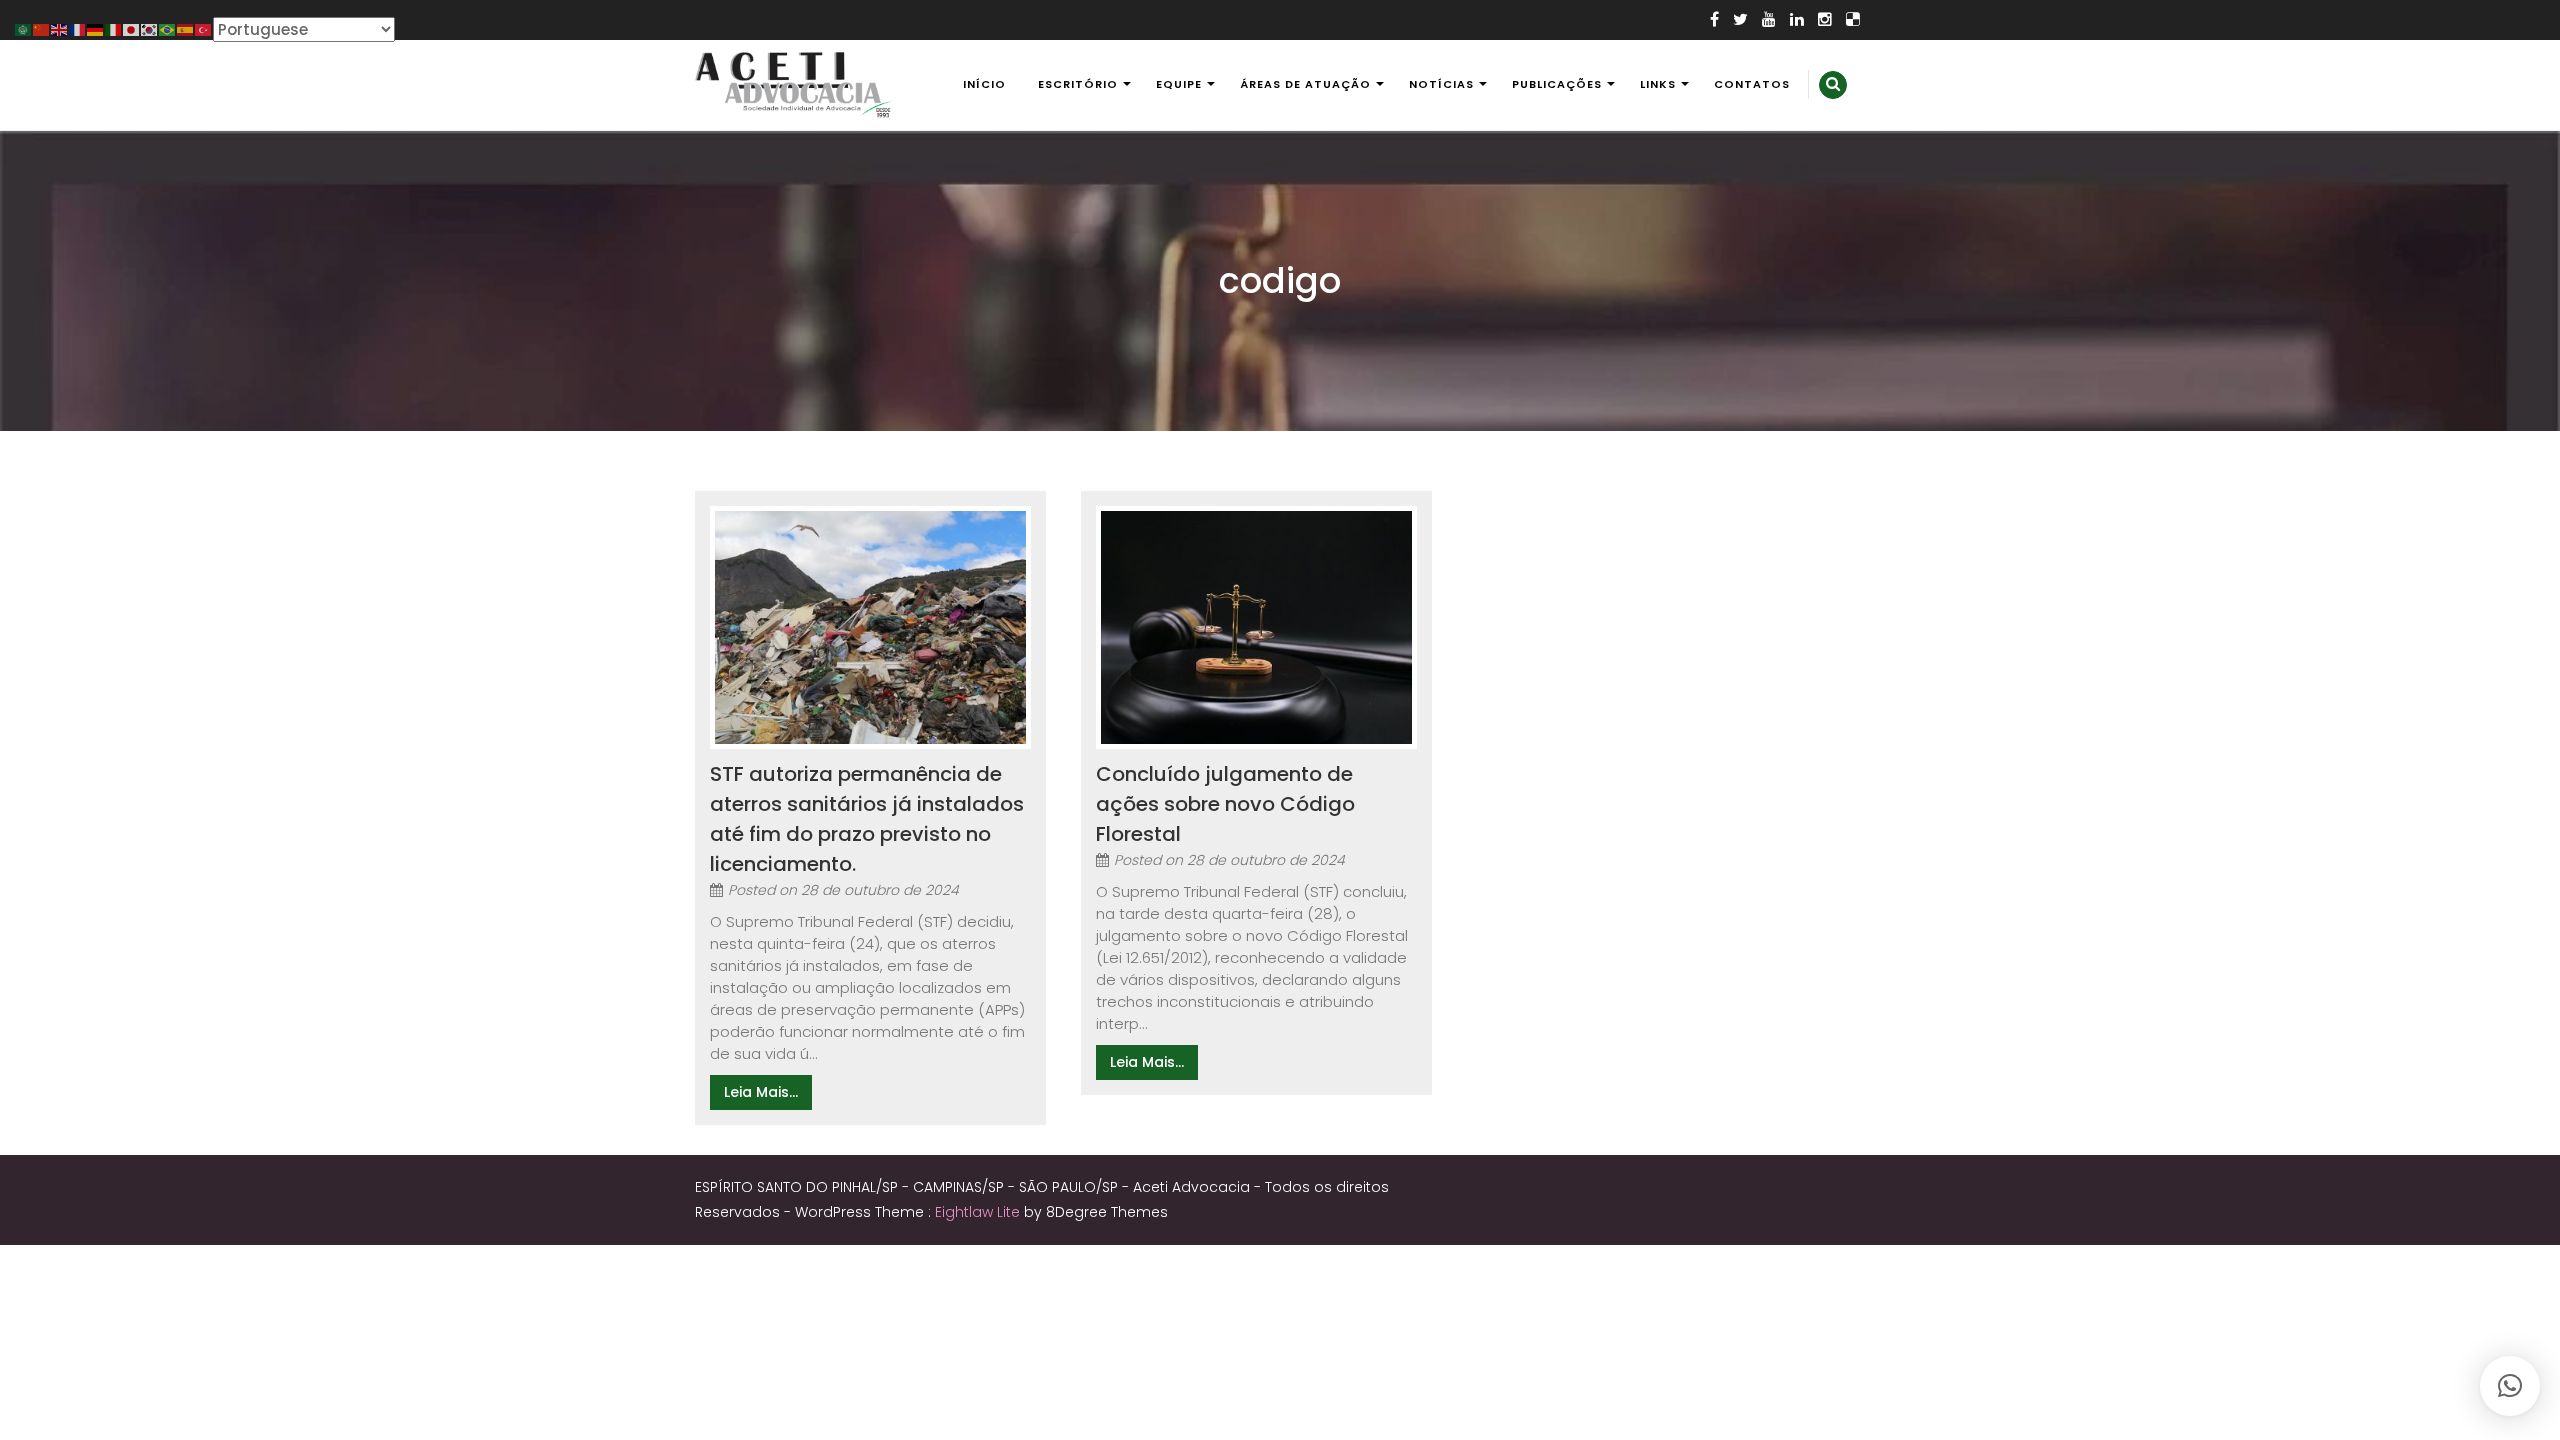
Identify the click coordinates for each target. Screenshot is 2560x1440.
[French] (78, 28)
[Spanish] (186, 28)
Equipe (1179, 84)
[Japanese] (132, 28)
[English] (60, 28)
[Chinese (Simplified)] (42, 28)
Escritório (1078, 84)
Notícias (1441, 84)
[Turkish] (204, 28)
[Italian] (114, 28)
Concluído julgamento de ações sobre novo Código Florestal (1225, 804)
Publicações (1557, 84)
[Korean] (150, 28)
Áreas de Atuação (1305, 84)
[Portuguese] (168, 28)
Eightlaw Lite (979, 1212)
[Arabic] (24, 28)
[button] (2510, 1386)
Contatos (1752, 84)
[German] (96, 28)
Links (1658, 84)
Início (984, 84)
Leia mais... (761, 1092)
